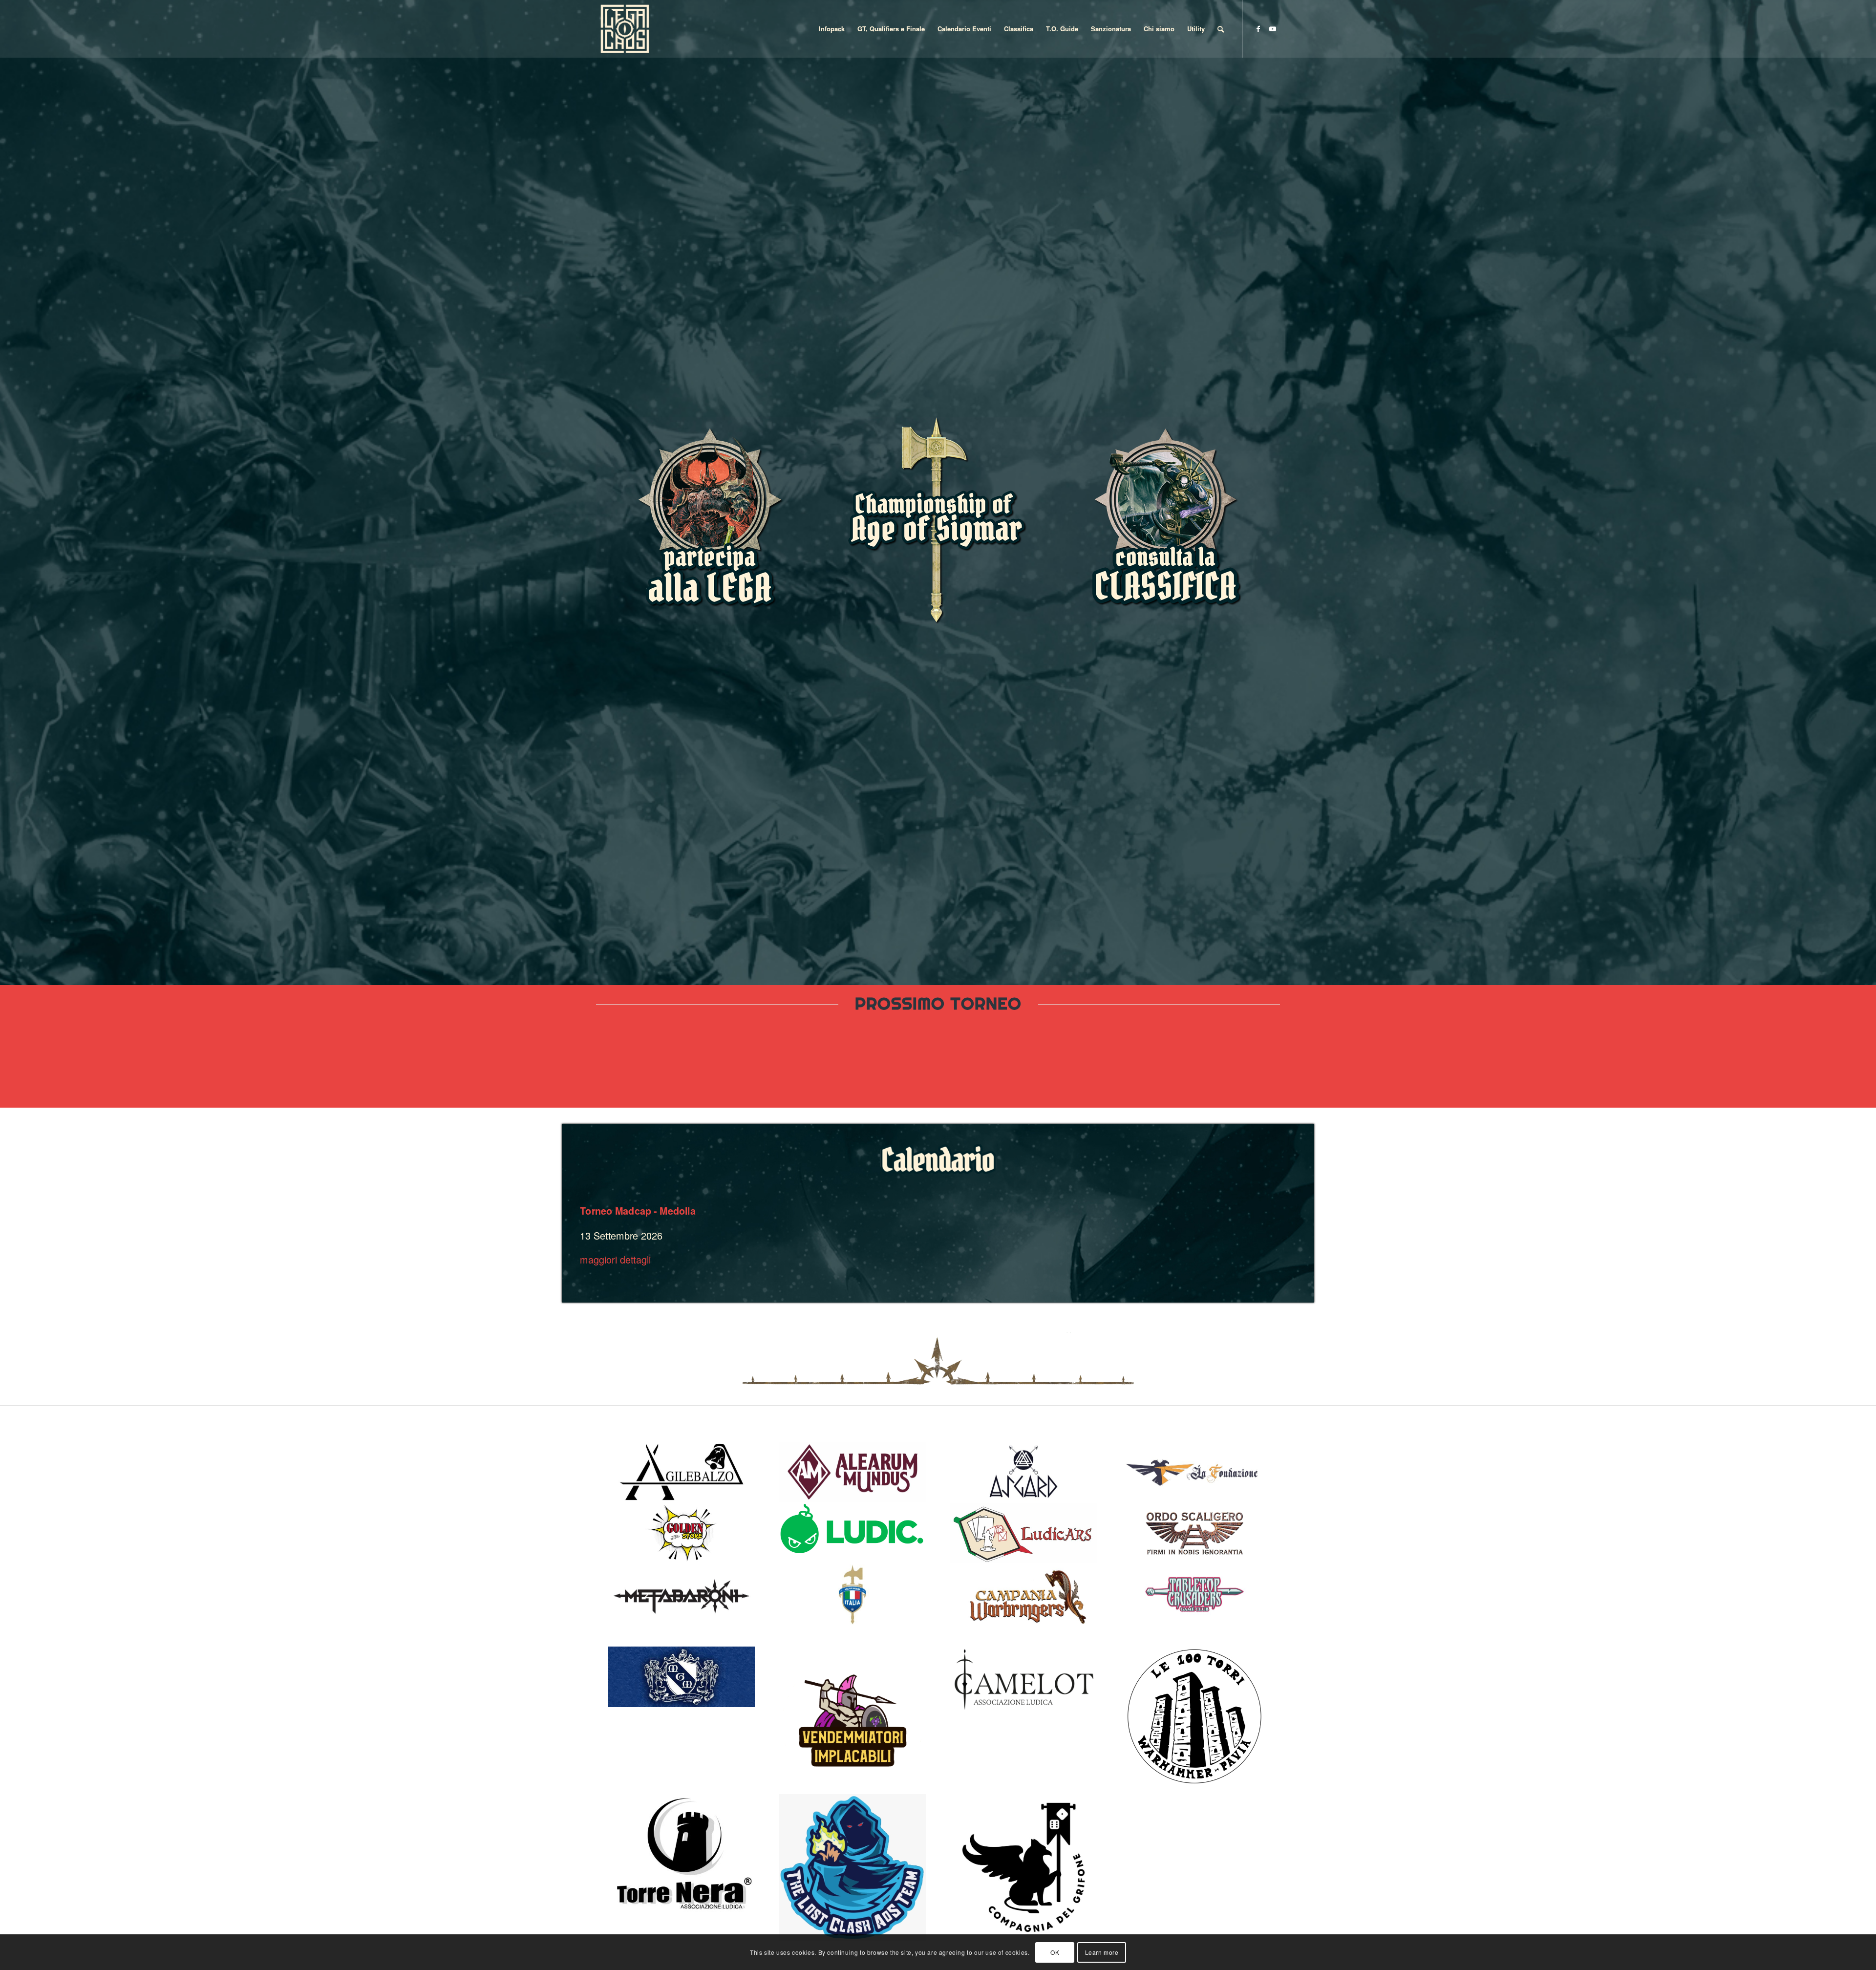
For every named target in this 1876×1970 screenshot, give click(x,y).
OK (1055, 1952)
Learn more (1102, 1952)
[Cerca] (1221, 29)
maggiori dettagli (615, 1259)
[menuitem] (832, 29)
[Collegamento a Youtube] (1273, 28)
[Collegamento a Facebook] (1258, 28)
